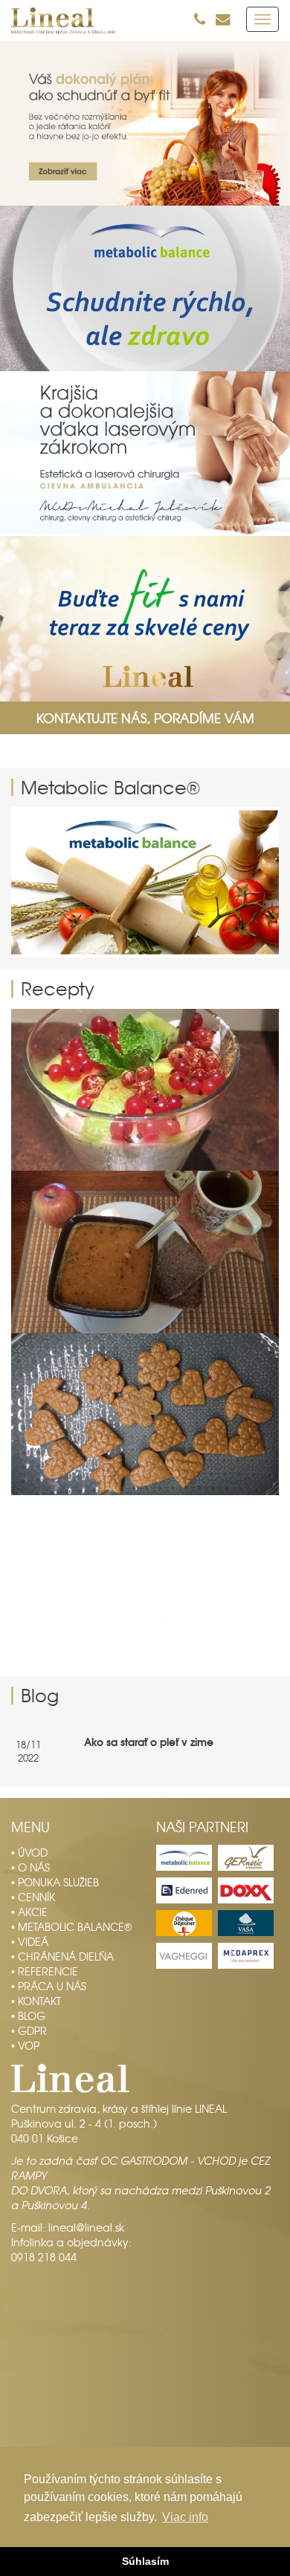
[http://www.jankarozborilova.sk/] (145, 882)
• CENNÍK (33, 1897)
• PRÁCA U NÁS (49, 1986)
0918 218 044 (44, 2257)
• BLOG (28, 2016)
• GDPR (29, 2030)
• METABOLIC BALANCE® (71, 1926)
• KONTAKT (36, 2001)
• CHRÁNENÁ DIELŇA (62, 1956)
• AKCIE (29, 1912)
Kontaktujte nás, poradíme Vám (145, 718)
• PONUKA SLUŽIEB (55, 1882)
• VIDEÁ (30, 1941)
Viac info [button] (185, 2517)
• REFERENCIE (45, 1971)
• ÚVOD (29, 1852)
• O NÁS (30, 1867)
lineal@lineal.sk (86, 2227)
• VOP (25, 2045)
